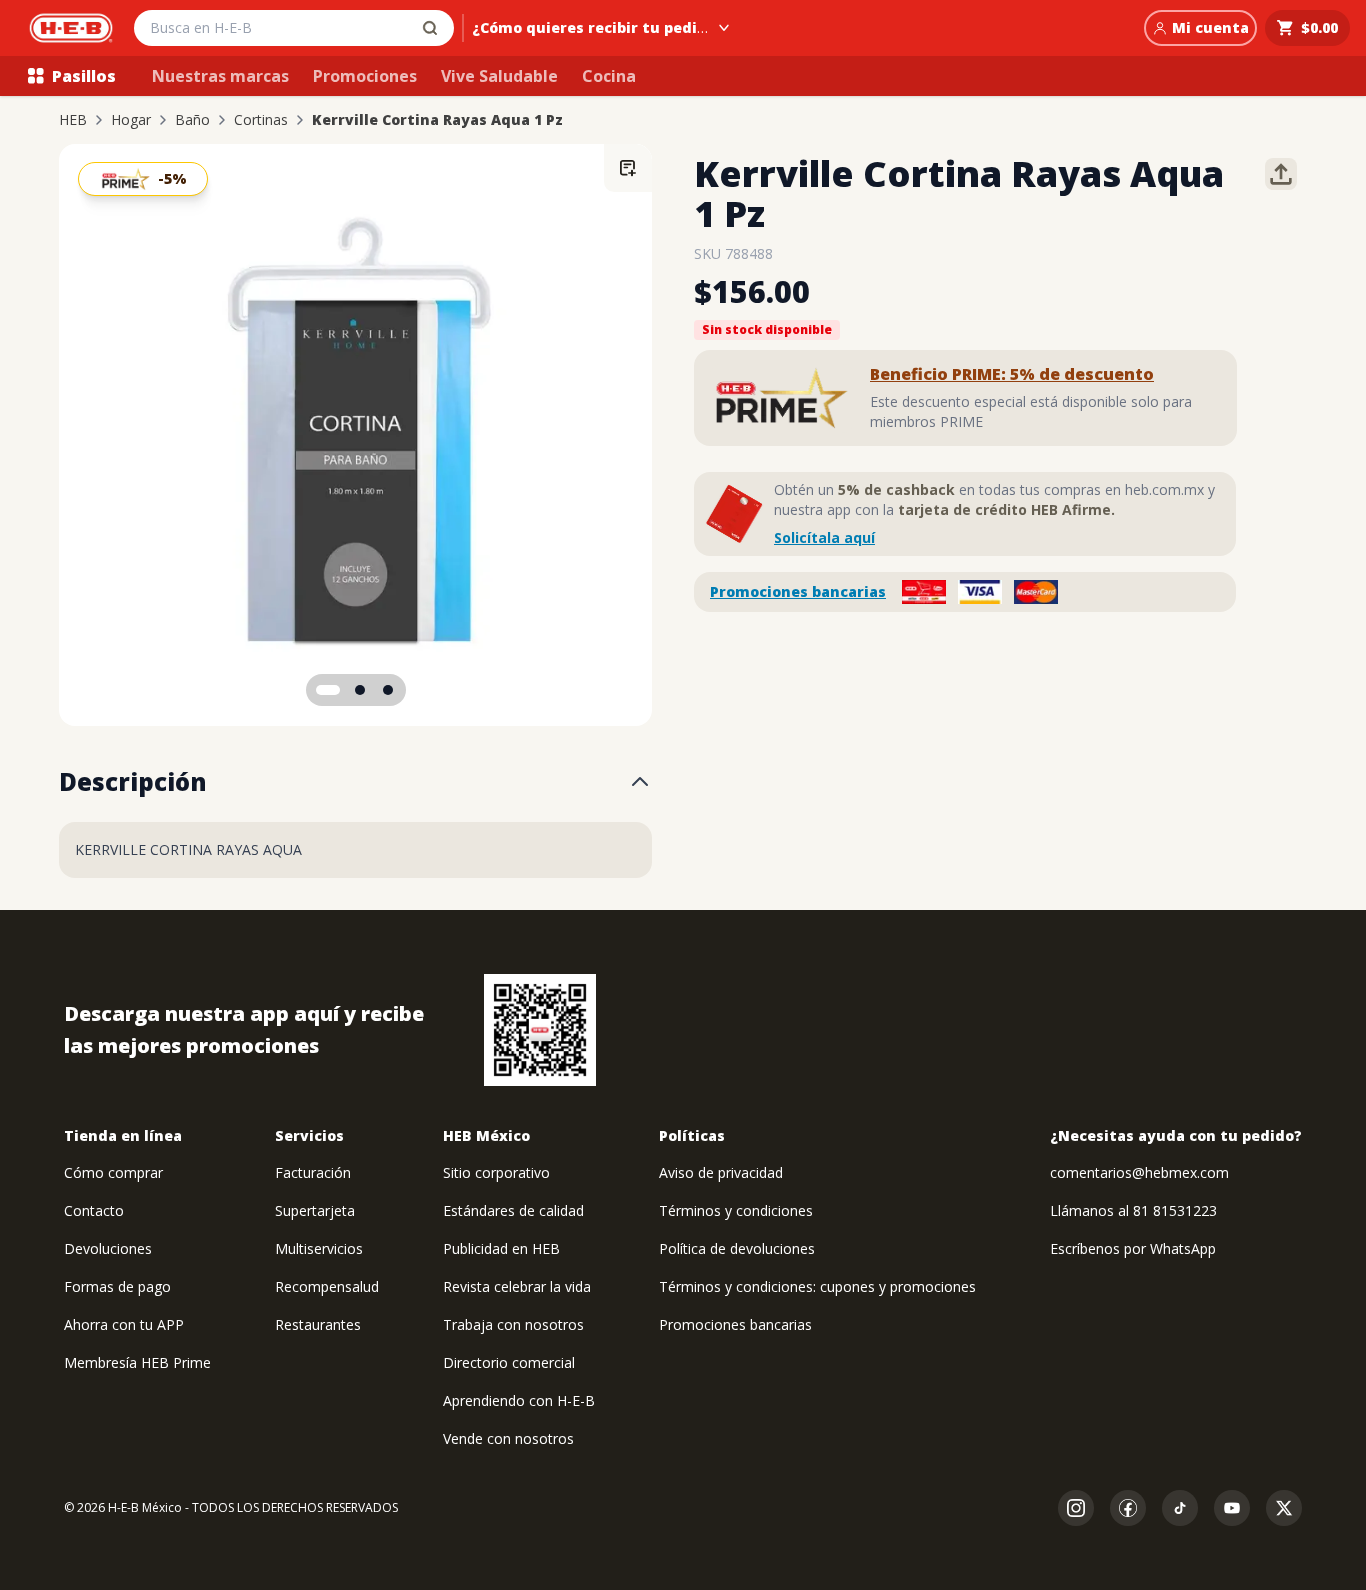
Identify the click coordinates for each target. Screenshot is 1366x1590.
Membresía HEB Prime (137, 1362)
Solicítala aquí (824, 537)
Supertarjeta (315, 1210)
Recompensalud (327, 1286)
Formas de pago (117, 1286)
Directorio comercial (509, 1362)
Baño (192, 120)
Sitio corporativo (496, 1172)
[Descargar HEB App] (540, 1030)
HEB (73, 120)
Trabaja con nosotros (513, 1324)
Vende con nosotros (508, 1438)
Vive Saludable (499, 76)
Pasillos (84, 76)
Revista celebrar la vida (517, 1286)
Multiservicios (319, 1248)
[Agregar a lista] (628, 168)
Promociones (365, 76)
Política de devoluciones (737, 1248)
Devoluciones (108, 1248)
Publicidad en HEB (501, 1248)
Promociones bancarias (798, 591)
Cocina (609, 76)
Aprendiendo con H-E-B (519, 1400)
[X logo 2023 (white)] (1284, 1508)
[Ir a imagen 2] (360, 690)
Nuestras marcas (220, 76)
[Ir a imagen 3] (388, 690)
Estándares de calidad (513, 1210)
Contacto (94, 1210)
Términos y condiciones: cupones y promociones (817, 1286)
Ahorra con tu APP (124, 1324)
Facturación (313, 1172)
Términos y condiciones (736, 1210)
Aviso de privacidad (721, 1172)
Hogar (131, 120)
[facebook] (1128, 1508)
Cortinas (261, 120)
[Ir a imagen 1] (328, 690)
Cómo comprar (113, 1172)
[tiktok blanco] (1180, 1508)
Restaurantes (318, 1324)
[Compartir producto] (1281, 174)
